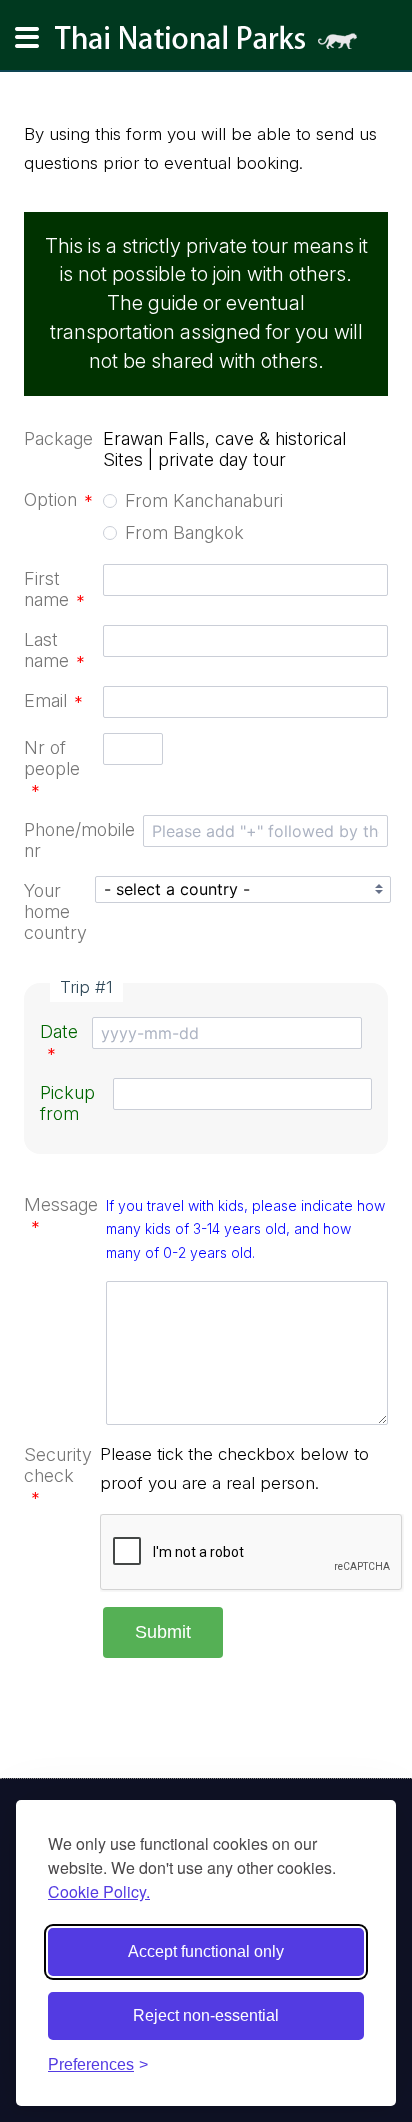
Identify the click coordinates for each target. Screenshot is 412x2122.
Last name (54, 650)
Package (58, 438)
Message (61, 1215)
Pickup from (67, 1103)
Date (59, 1042)
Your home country (55, 911)
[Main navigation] (27, 38)
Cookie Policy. (99, 1891)
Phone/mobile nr (79, 840)
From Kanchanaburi (204, 500)
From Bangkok (184, 532)
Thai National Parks (214, 44)
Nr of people (52, 768)
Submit (163, 1632)
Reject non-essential (206, 2015)
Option (58, 499)
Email (53, 700)
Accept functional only (206, 1951)
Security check (58, 1475)
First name (54, 589)
